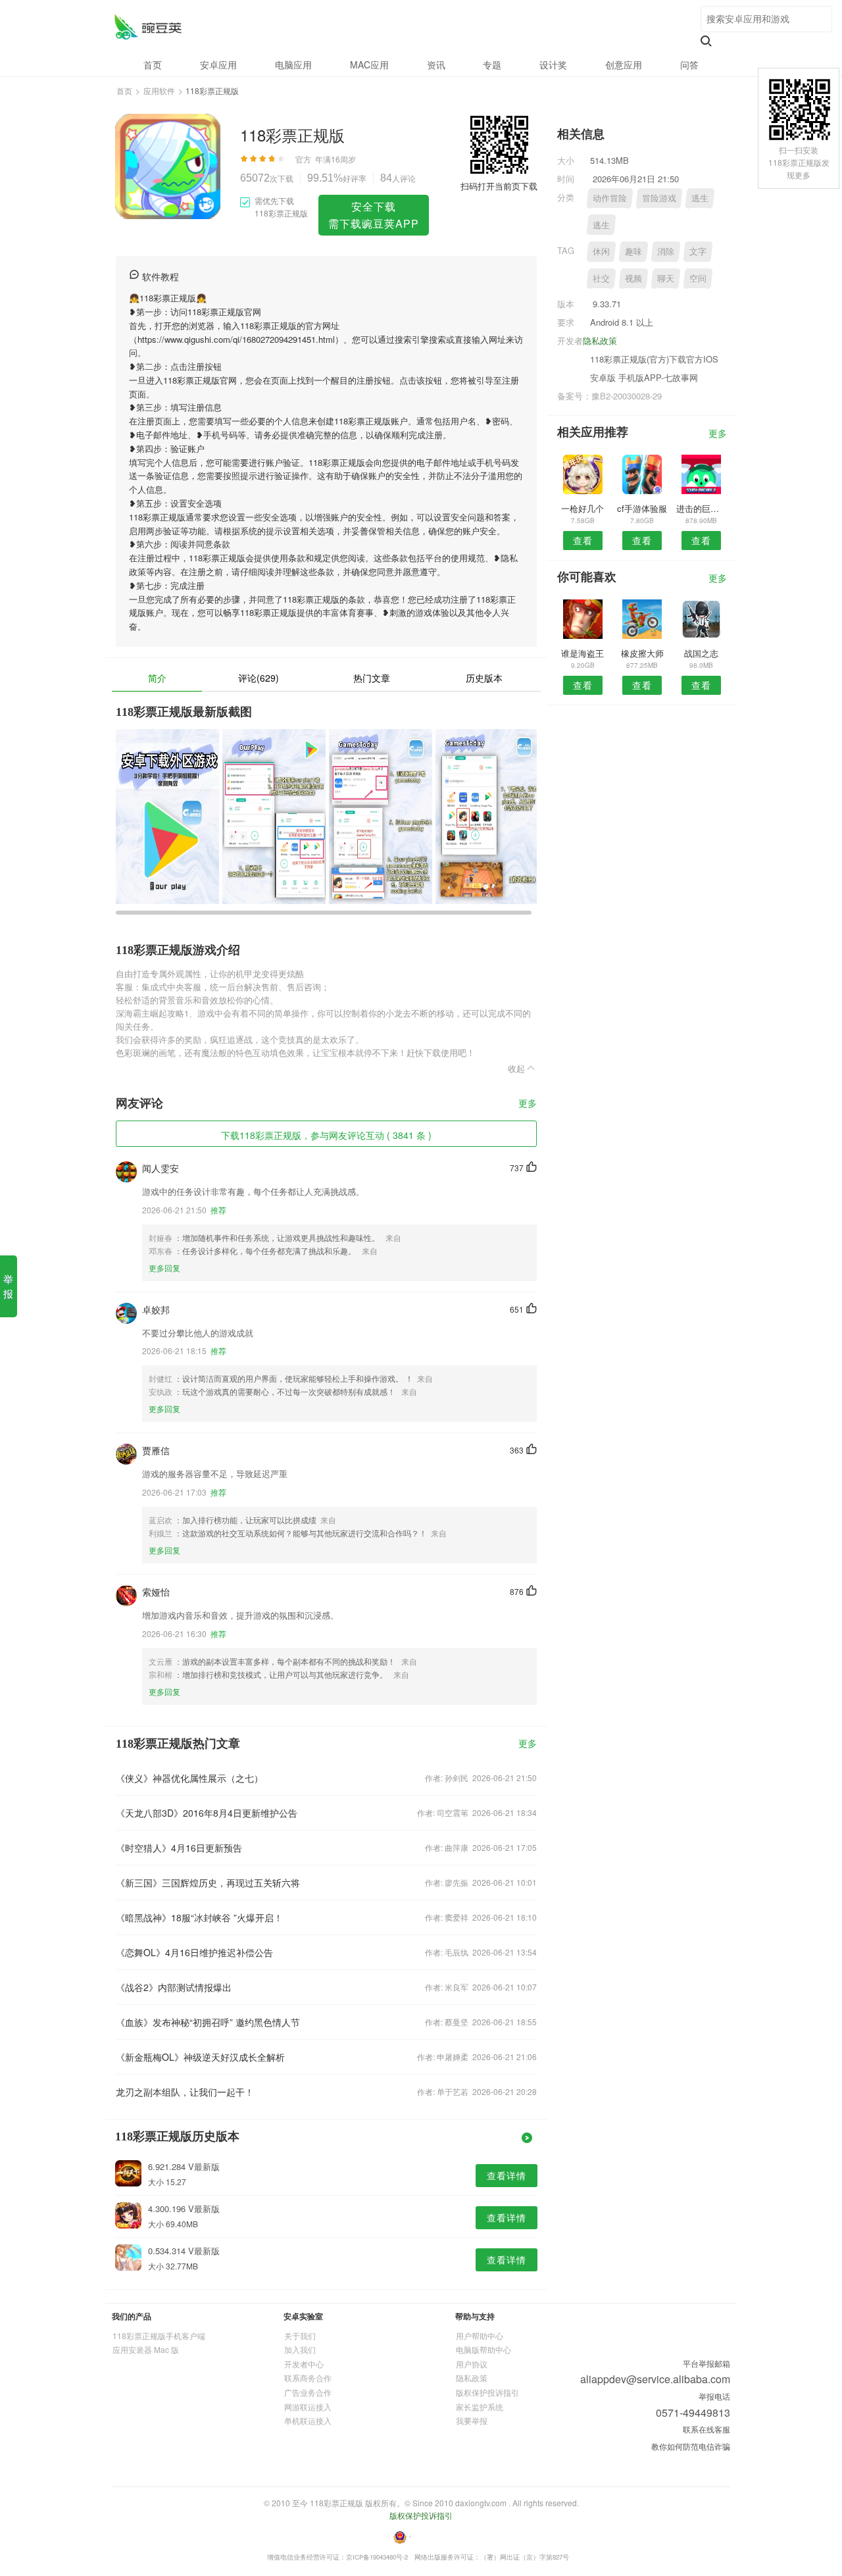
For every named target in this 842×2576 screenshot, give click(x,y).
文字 (698, 251)
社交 (601, 278)
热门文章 (372, 678)
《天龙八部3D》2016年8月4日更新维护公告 (207, 1813)
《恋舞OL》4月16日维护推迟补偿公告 (194, 1952)
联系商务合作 (308, 2378)
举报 (8, 1286)
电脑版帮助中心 (483, 2349)
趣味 (633, 251)
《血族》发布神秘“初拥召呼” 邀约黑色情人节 (208, 2022)
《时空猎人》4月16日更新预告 (179, 1848)
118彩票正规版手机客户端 (159, 2336)
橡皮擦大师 (642, 653)
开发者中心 (304, 2364)
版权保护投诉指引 (487, 2392)
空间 (698, 278)
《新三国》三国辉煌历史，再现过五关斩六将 (208, 1882)
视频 (633, 278)
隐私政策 (600, 341)
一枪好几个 (582, 508)
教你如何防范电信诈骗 (691, 2446)
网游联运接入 (308, 2407)
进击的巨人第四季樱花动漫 (702, 508)
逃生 (700, 198)
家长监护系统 (480, 2407)
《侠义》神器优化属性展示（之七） (189, 1778)
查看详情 (507, 2175)
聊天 (666, 278)
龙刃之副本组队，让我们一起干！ (185, 2092)
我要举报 (472, 2420)
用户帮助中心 (480, 2336)
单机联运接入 (308, 2420)
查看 (583, 540)
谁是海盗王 (582, 653)
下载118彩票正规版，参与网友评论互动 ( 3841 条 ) (326, 1135)
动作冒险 (610, 198)
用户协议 (472, 2364)
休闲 (601, 251)
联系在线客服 (706, 2429)
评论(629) (259, 678)
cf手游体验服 (642, 508)
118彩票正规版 (148, 27)
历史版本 (484, 678)
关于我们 (300, 2336)
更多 (528, 1104)
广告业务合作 (308, 2392)
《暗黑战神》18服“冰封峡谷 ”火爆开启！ (199, 1917)
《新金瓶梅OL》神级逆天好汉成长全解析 (200, 2057)
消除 (666, 251)
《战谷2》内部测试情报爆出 (174, 1987)
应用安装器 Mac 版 (146, 2349)
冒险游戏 (659, 198)
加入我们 (300, 2349)
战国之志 (701, 653)
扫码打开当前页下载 (499, 186)
